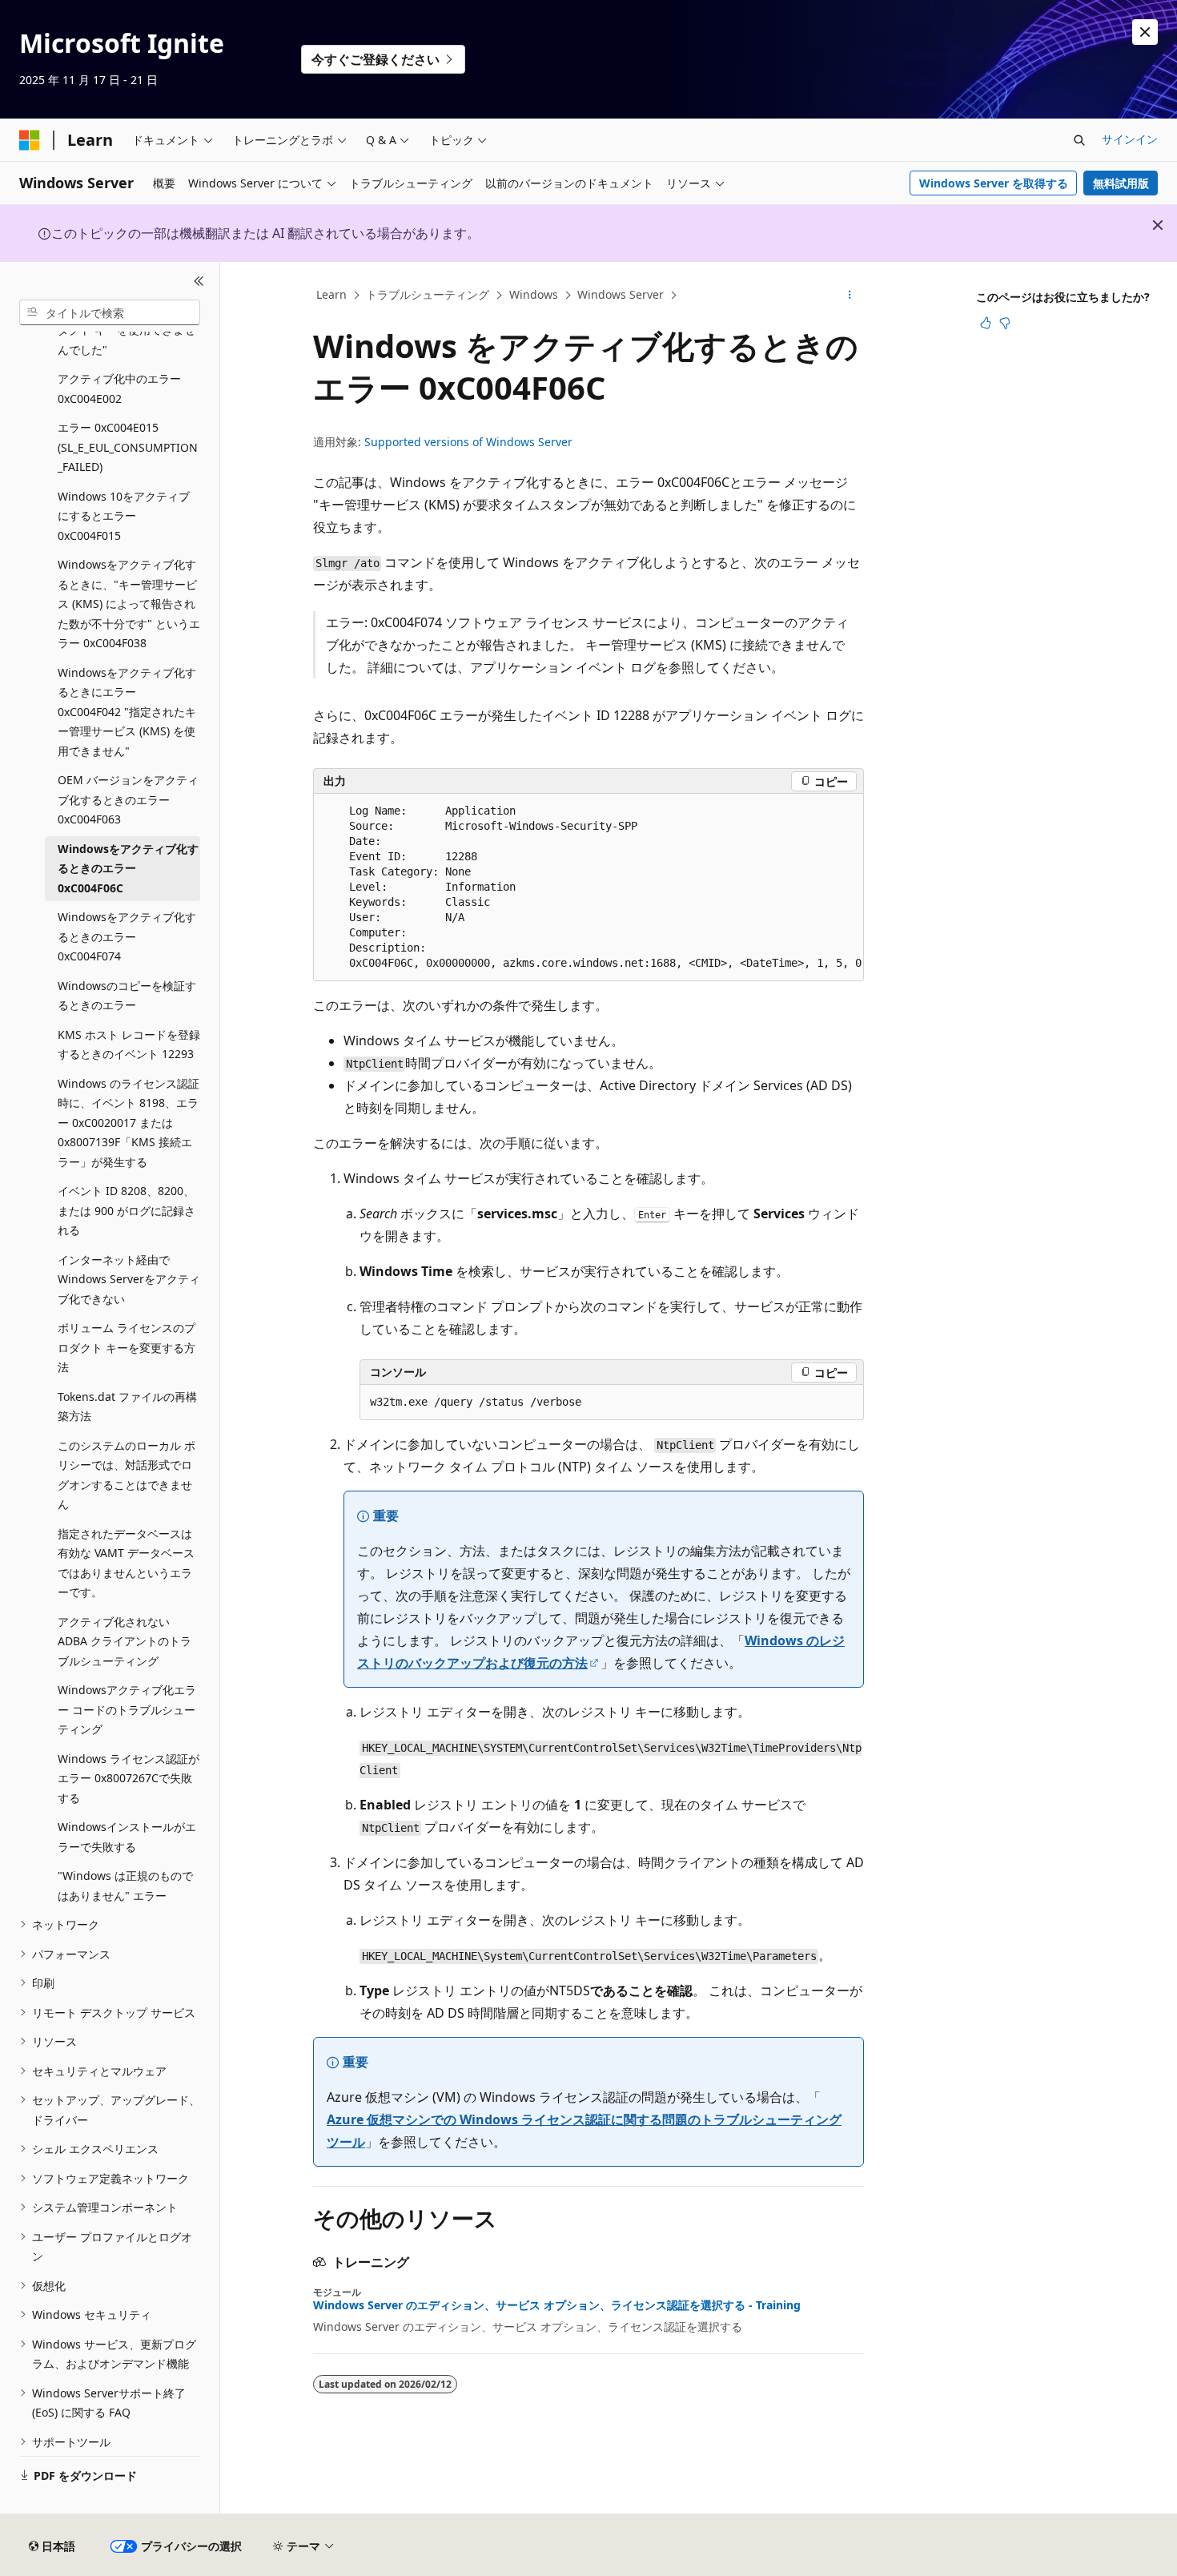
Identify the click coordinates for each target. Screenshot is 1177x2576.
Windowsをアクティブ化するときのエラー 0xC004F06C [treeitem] (128, 868)
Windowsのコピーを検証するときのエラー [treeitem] (127, 996)
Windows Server (621, 294)
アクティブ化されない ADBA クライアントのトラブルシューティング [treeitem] (125, 1641)
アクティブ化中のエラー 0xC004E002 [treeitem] (119, 388)
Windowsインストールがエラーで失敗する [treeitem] (127, 1837)
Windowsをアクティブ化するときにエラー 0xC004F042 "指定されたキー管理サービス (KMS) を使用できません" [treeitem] (127, 712)
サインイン (1130, 139)
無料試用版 (1121, 183)
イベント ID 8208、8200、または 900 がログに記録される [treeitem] (127, 1210)
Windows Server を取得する (994, 183)
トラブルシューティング (428, 294)
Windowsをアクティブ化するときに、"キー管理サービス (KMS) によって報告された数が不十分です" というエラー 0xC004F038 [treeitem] (129, 604)
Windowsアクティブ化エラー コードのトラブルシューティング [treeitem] (127, 1709)
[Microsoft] (30, 140)
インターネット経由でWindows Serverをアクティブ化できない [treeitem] (129, 1279)
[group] (588, 888)
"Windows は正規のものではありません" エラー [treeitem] (125, 1886)
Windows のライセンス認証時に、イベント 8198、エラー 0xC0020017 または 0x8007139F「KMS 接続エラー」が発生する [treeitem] (129, 1123)
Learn (331, 294)
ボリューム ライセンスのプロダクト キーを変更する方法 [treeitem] (127, 1347)
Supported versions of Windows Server (468, 442)
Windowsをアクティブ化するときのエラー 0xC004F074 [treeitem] (127, 936)
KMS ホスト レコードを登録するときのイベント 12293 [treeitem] (129, 1044)
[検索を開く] (1079, 140)
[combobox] (110, 312)
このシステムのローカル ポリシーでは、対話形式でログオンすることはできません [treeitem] (127, 1475)
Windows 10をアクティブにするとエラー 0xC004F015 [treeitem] (124, 516)
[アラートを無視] (1145, 32)
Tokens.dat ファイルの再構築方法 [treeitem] (127, 1407)
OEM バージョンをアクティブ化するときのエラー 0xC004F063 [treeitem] (128, 799)
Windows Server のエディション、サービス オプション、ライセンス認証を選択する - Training (557, 2305)
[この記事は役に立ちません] (1005, 323)
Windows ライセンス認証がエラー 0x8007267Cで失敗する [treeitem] (129, 1778)
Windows (534, 294)
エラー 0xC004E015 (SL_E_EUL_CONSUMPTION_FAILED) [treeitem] (128, 447)
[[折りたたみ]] (199, 281)
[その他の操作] (850, 296)
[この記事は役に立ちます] (986, 323)
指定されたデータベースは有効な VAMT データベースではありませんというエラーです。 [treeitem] (126, 1563)
